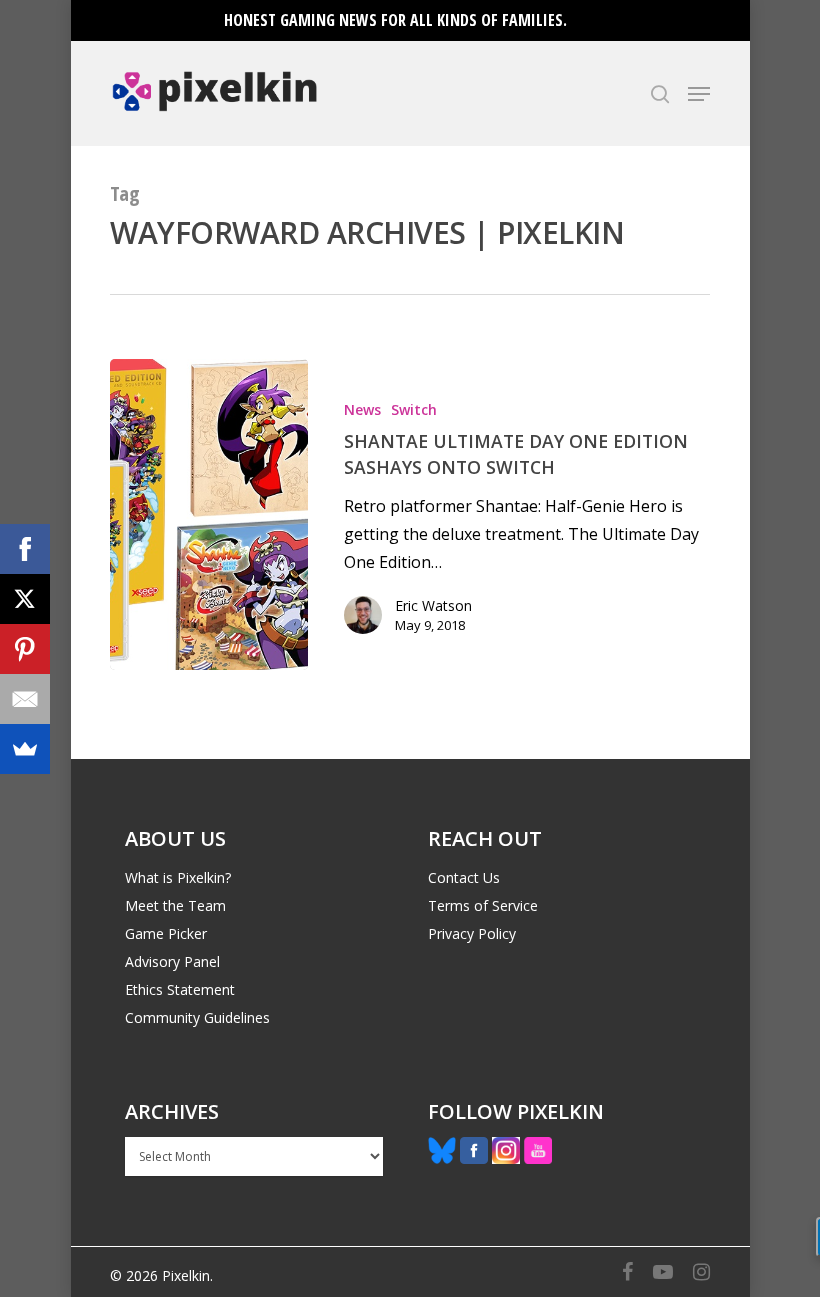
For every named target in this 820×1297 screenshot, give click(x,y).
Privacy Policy (472, 933)
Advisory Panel (172, 961)
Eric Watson (433, 605)
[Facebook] (25, 549)
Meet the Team (175, 905)
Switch (414, 409)
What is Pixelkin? (178, 877)
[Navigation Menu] (699, 94)
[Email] (25, 699)
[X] (25, 599)
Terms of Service (483, 905)
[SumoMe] (25, 749)
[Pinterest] (25, 649)
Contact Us (464, 877)
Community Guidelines (197, 1017)
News (362, 409)
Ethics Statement (180, 989)
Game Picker (166, 933)
